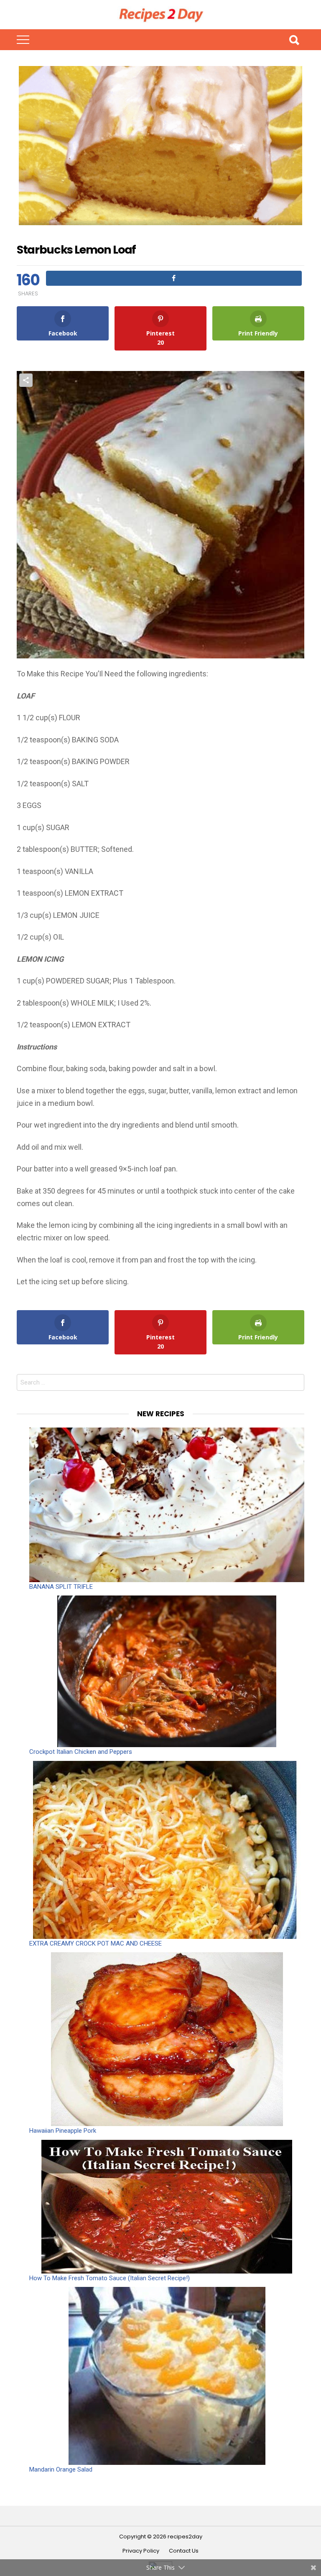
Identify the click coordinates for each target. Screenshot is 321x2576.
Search (294, 40)
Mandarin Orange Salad (61, 2469)
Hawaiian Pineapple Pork (63, 2131)
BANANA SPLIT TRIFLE (61, 1587)
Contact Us (184, 2551)
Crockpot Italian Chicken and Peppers (81, 1752)
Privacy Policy (141, 2551)
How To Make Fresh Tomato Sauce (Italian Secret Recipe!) (110, 2278)
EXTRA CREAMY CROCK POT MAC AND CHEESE (96, 1943)
